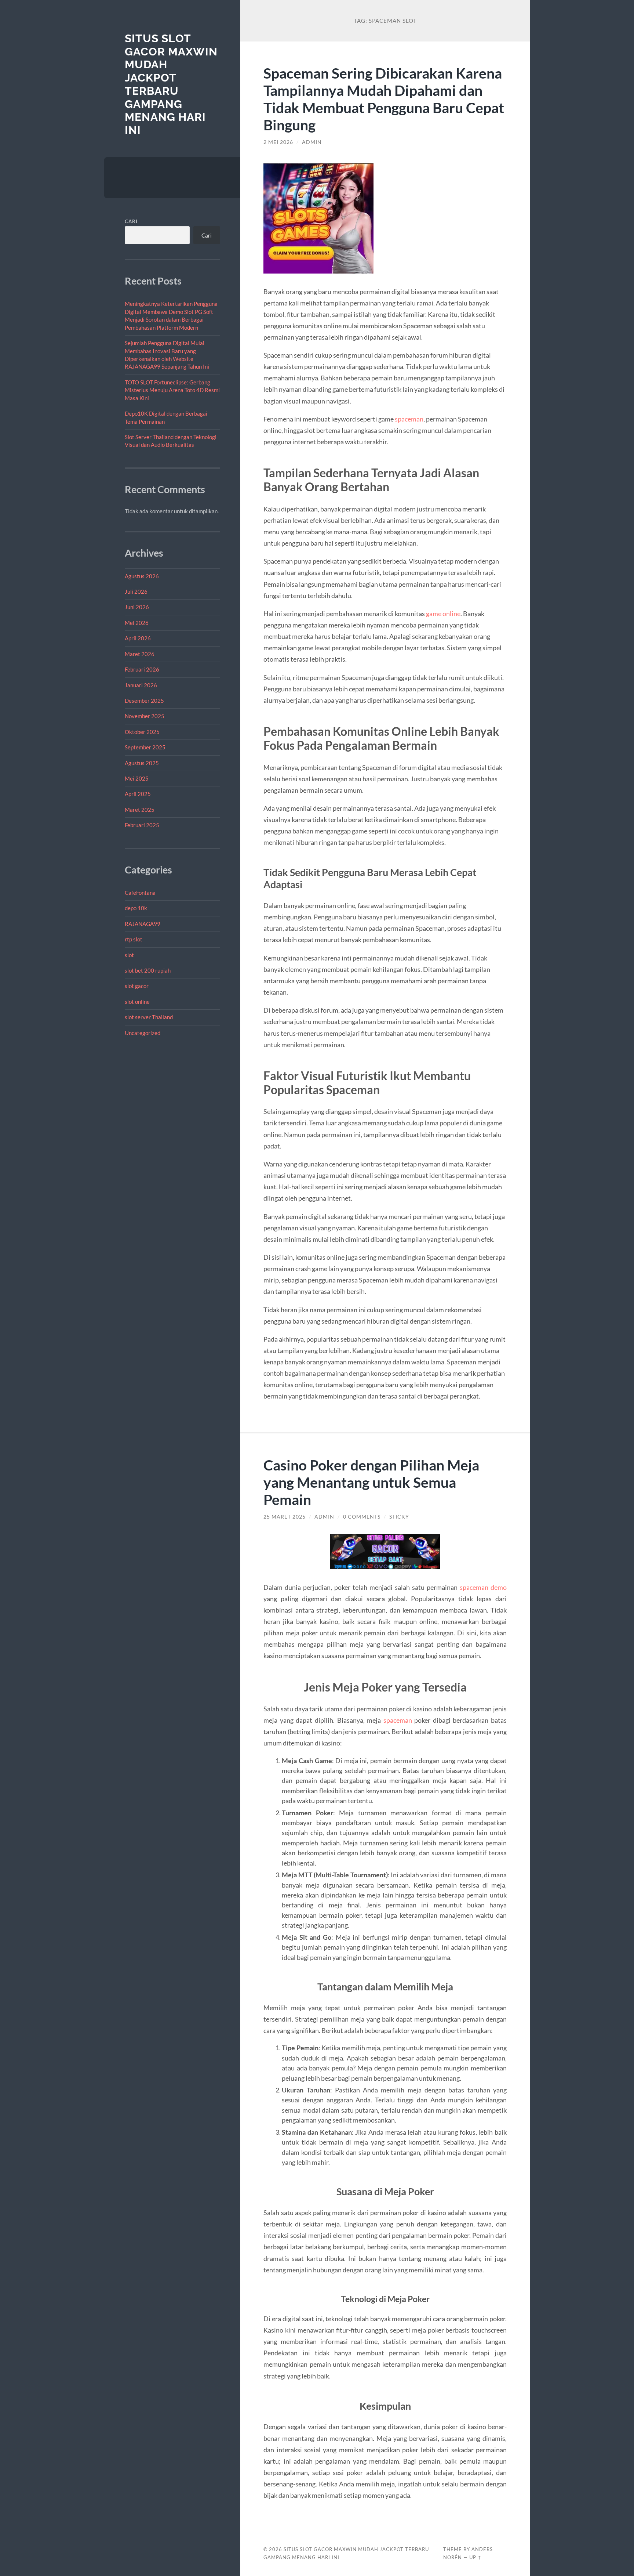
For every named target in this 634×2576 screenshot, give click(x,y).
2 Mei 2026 (278, 142)
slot (129, 955)
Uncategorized (143, 1033)
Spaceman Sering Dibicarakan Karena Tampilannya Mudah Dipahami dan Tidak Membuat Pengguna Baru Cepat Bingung (384, 99)
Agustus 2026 (142, 576)
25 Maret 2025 (285, 1517)
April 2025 (138, 794)
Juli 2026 (136, 591)
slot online (137, 1002)
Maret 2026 (140, 654)
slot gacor (137, 986)
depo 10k (136, 908)
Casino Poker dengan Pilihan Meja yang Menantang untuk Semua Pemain (371, 1482)
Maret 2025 (140, 810)
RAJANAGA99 (143, 924)
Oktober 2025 (142, 732)
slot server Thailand (149, 1017)
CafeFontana (140, 893)
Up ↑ (475, 2557)
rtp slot (134, 939)
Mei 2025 (137, 778)
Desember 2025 (144, 701)
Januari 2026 (141, 685)
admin (312, 142)
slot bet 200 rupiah (148, 970)
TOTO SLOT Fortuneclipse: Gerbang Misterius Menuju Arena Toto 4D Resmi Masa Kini (172, 390)
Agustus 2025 (142, 763)
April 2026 (138, 638)
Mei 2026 (137, 623)
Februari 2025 (142, 825)
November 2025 (145, 716)
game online (443, 614)
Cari (131, 221)
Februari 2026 (142, 669)
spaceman (409, 419)
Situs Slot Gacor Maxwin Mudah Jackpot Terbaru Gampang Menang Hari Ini (171, 84)
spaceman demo (483, 1587)
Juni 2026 (137, 607)
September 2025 (145, 747)
